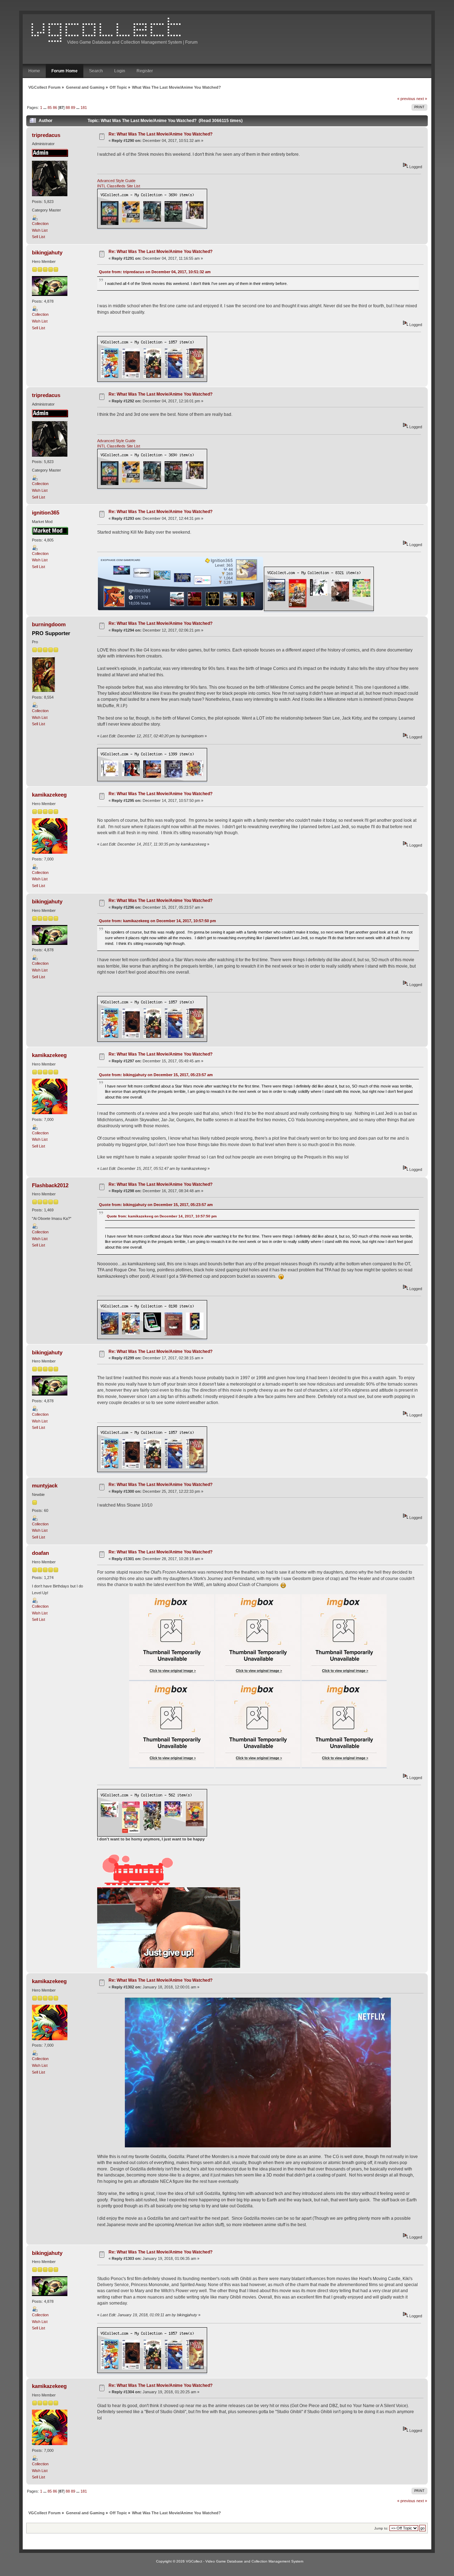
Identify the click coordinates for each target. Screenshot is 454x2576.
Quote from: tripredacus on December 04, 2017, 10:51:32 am (155, 272)
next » (422, 99)
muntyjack (45, 1485)
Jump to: (381, 2528)
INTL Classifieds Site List (119, 186)
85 (50, 108)
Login (120, 71)
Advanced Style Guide (116, 181)
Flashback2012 (50, 1185)
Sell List (38, 237)
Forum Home (65, 71)
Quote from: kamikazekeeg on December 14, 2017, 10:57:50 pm (157, 921)
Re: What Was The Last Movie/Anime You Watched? (160, 134)
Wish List (40, 230)
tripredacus (46, 135)
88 (68, 108)
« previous (406, 99)
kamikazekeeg (49, 795)
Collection (40, 224)
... (45, 108)
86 (55, 108)
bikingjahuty (47, 252)
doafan (40, 1553)
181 (84, 108)
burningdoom (49, 624)
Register (145, 71)
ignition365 (46, 513)
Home (34, 71)
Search (96, 71)
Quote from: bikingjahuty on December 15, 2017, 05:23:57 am (156, 1075)
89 (73, 108)
